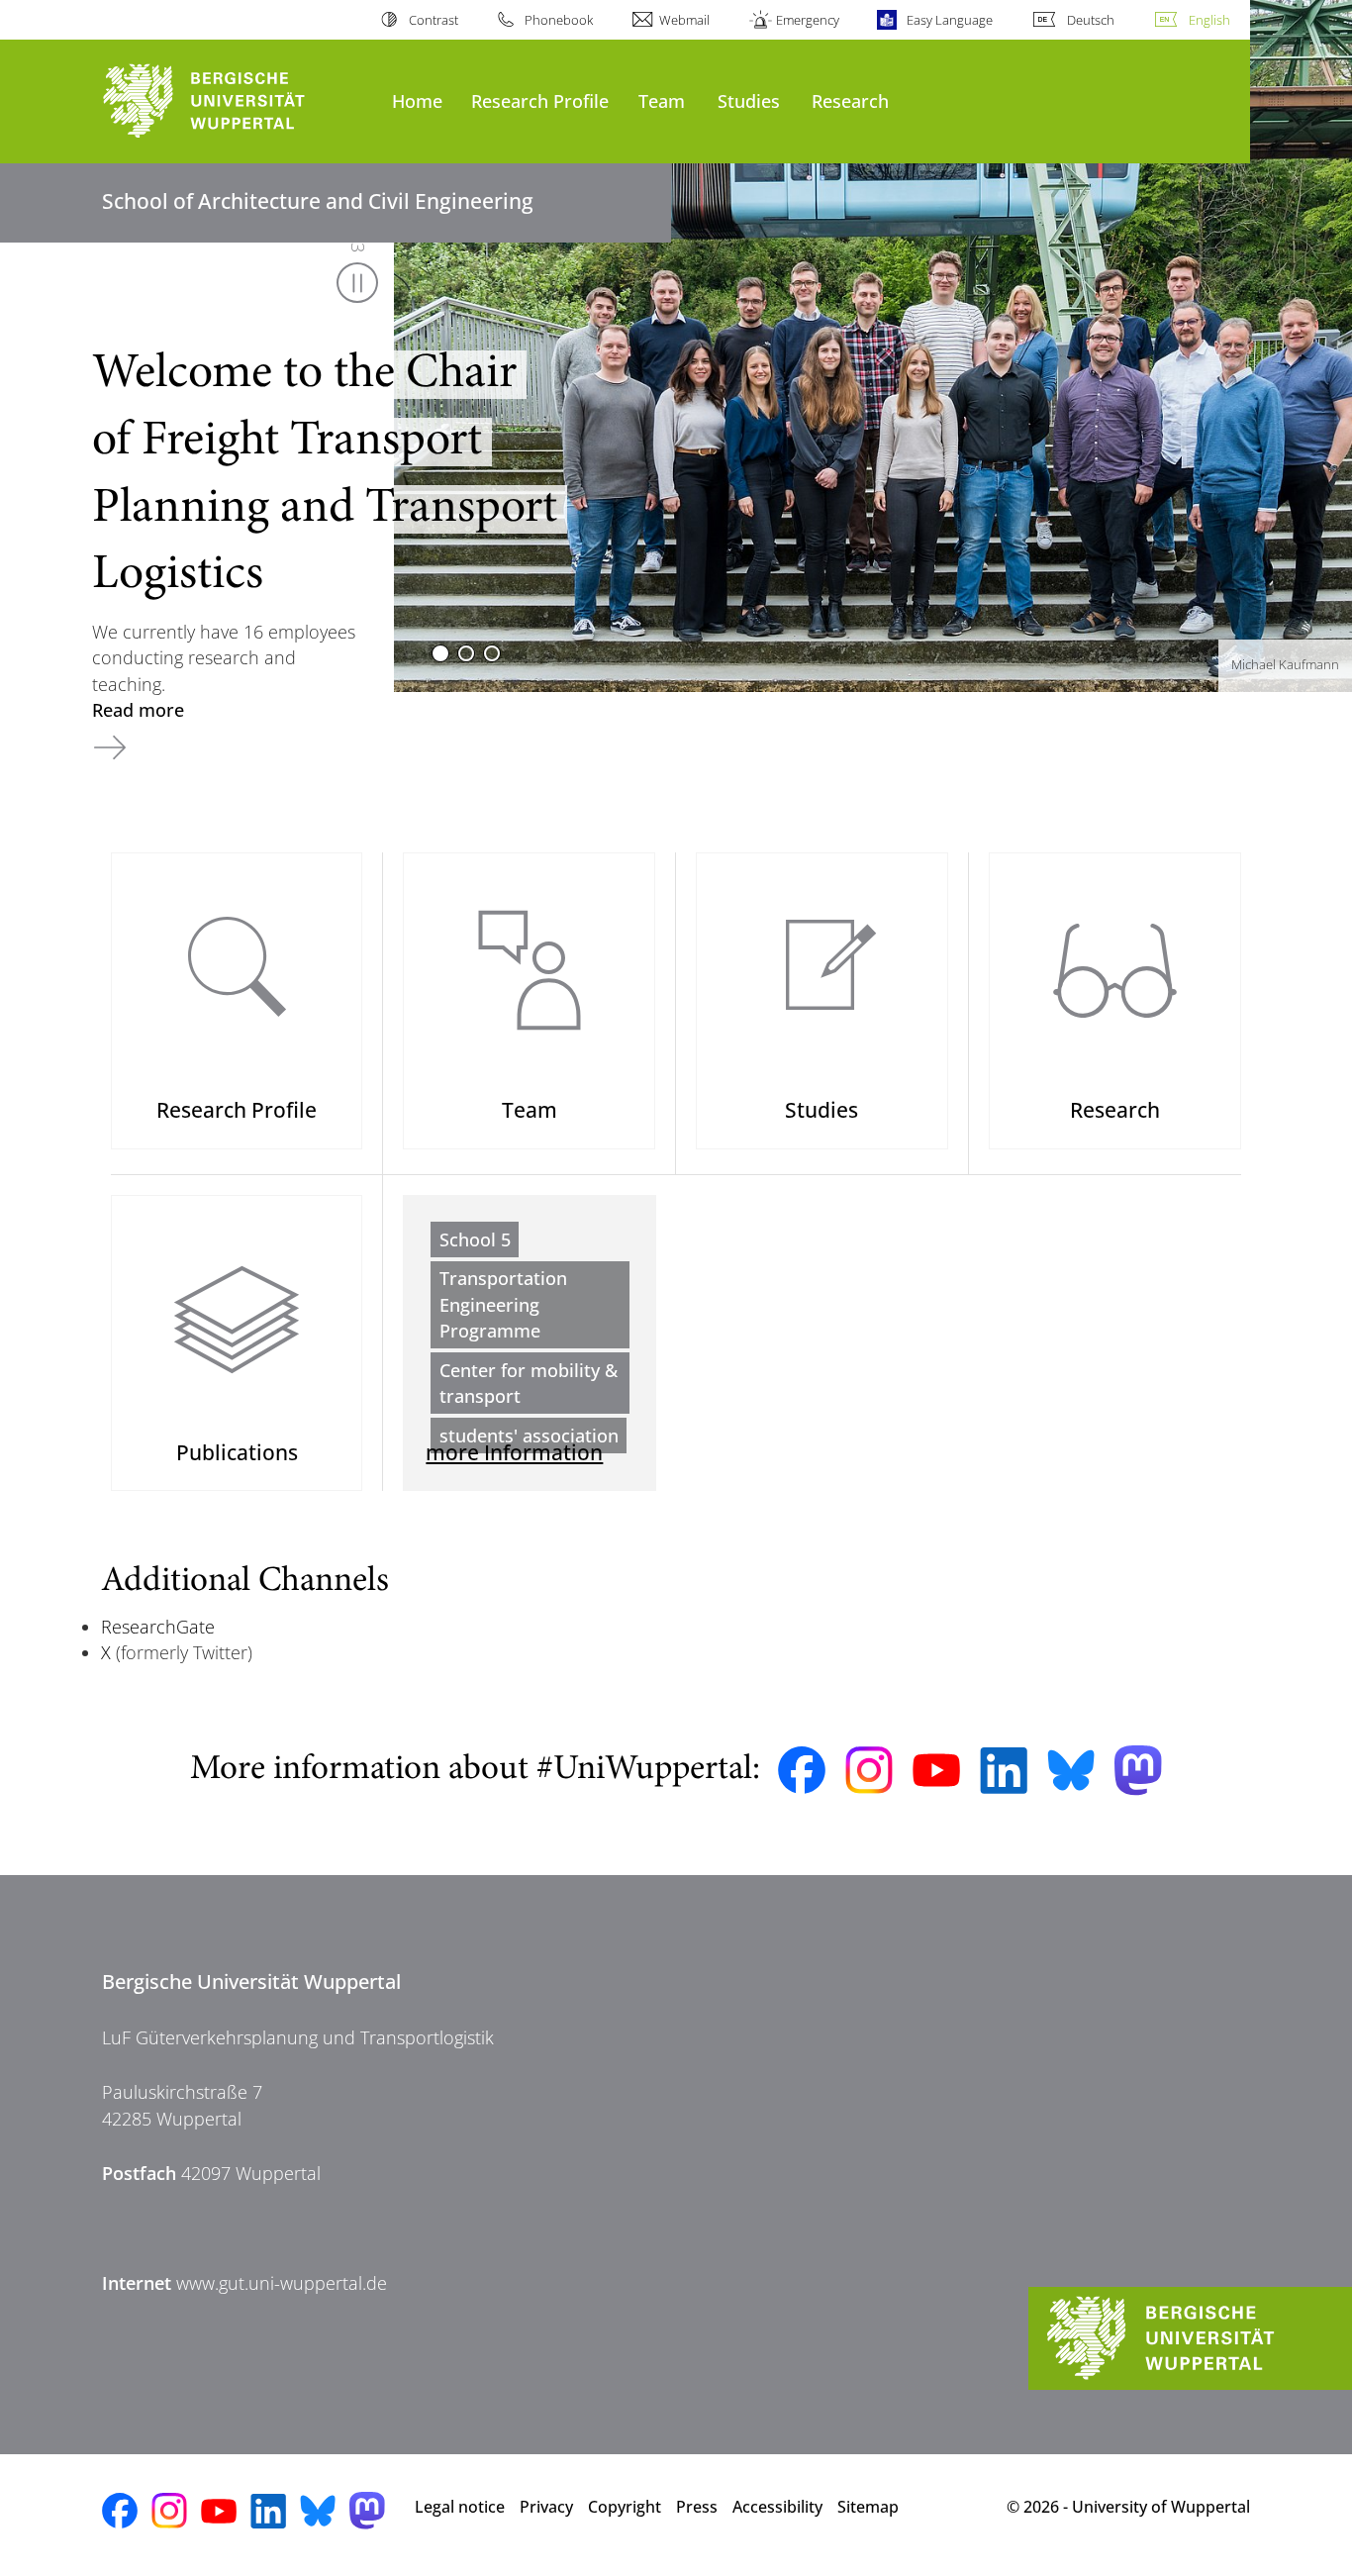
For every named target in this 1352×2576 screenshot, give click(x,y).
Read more (138, 710)
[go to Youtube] (936, 1770)
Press (697, 2507)
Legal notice (460, 2507)
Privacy (546, 2507)
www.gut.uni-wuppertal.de (282, 2283)
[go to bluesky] (1071, 1770)
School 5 (475, 1239)
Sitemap (868, 2507)
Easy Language (949, 20)
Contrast (433, 20)
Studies (749, 100)
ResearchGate (158, 1627)
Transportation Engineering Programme (503, 1304)
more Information (514, 1452)
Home (417, 100)
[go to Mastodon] (1138, 1771)
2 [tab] (466, 653)
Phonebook (559, 20)
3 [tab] (492, 653)
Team (662, 100)
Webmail (684, 20)
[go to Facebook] (802, 1770)
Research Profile (540, 100)
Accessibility (777, 2507)
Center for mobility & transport (529, 1383)
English (1209, 20)
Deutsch (1091, 20)
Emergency (808, 20)
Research (850, 100)
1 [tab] (440, 653)
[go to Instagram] (869, 1770)
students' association (529, 1436)
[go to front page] (237, 101)
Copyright (625, 2507)
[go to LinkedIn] (1004, 1771)
